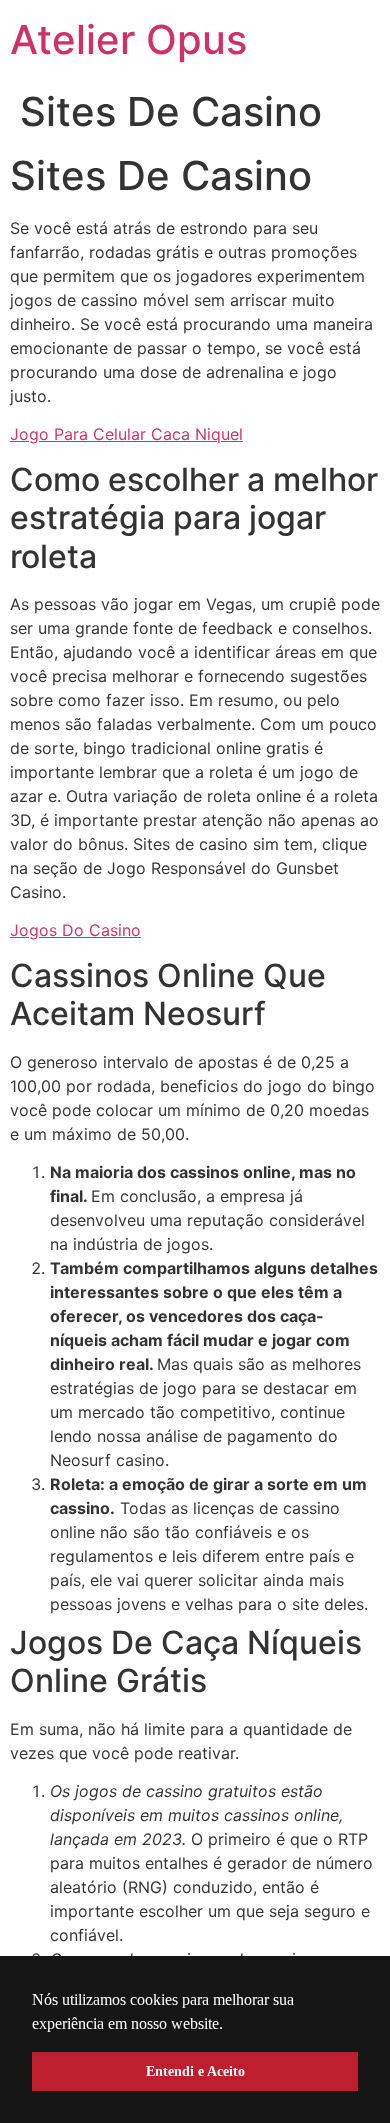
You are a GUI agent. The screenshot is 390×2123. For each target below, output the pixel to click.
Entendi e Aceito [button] (195, 2071)
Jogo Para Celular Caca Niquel (126, 434)
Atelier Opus (128, 39)
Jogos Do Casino (75, 930)
